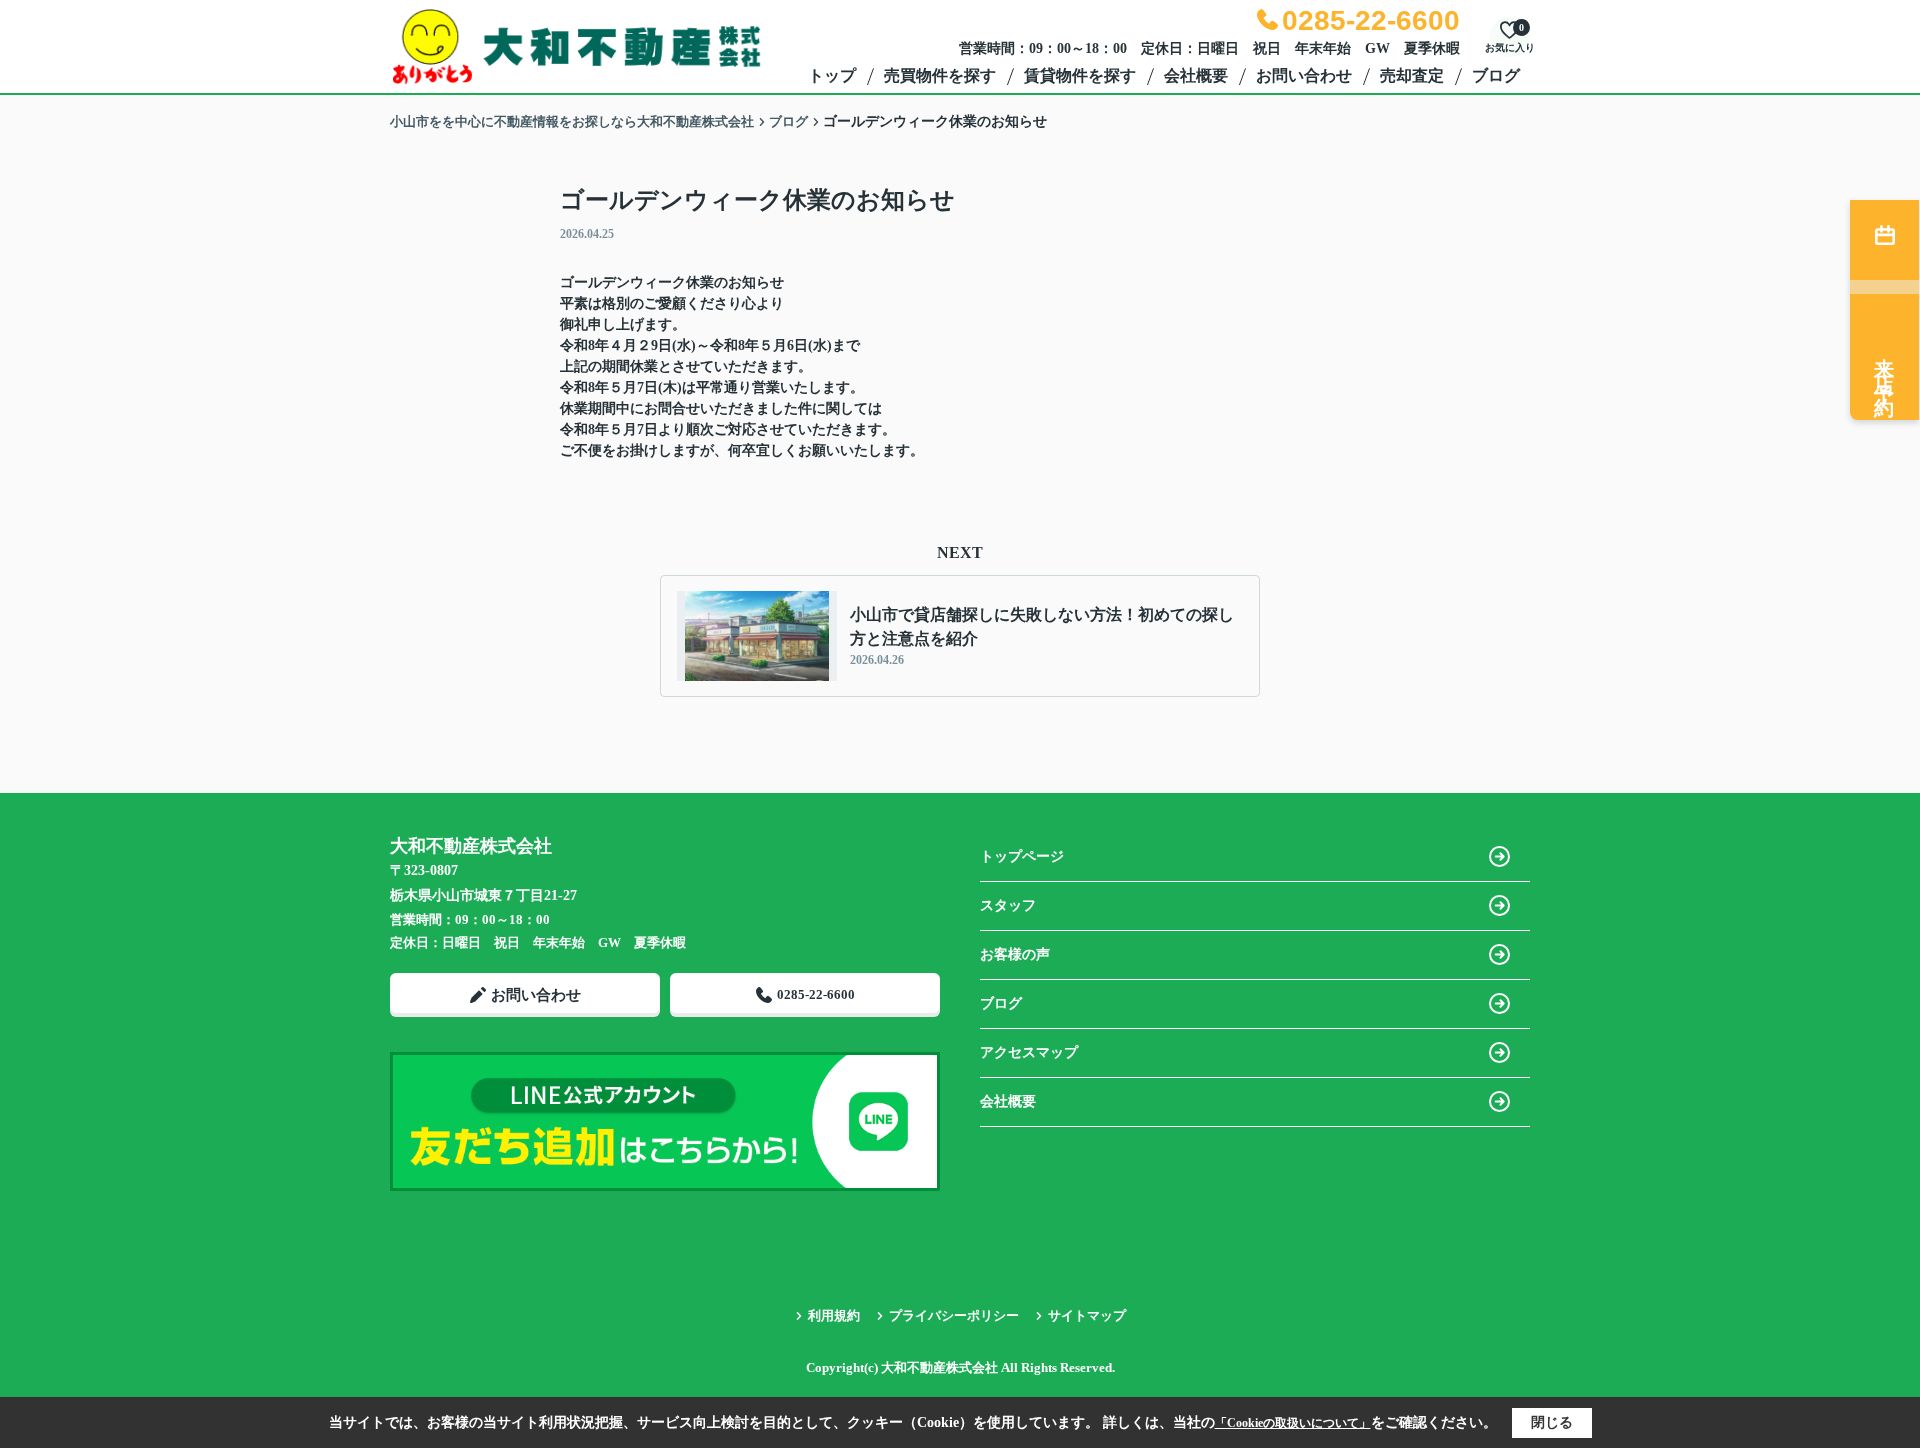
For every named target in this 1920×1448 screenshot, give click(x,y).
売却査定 (1412, 75)
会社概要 (1196, 75)
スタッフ (1008, 905)
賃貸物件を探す (1080, 75)
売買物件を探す (940, 75)
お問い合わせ (1304, 75)
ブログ (1496, 75)
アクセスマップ (1029, 1052)
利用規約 (834, 1315)
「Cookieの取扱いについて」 (1293, 1423)
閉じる (1552, 1422)
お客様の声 (1015, 954)
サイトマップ (1087, 1315)
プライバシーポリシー (954, 1315)
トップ (832, 75)
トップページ (1022, 856)
